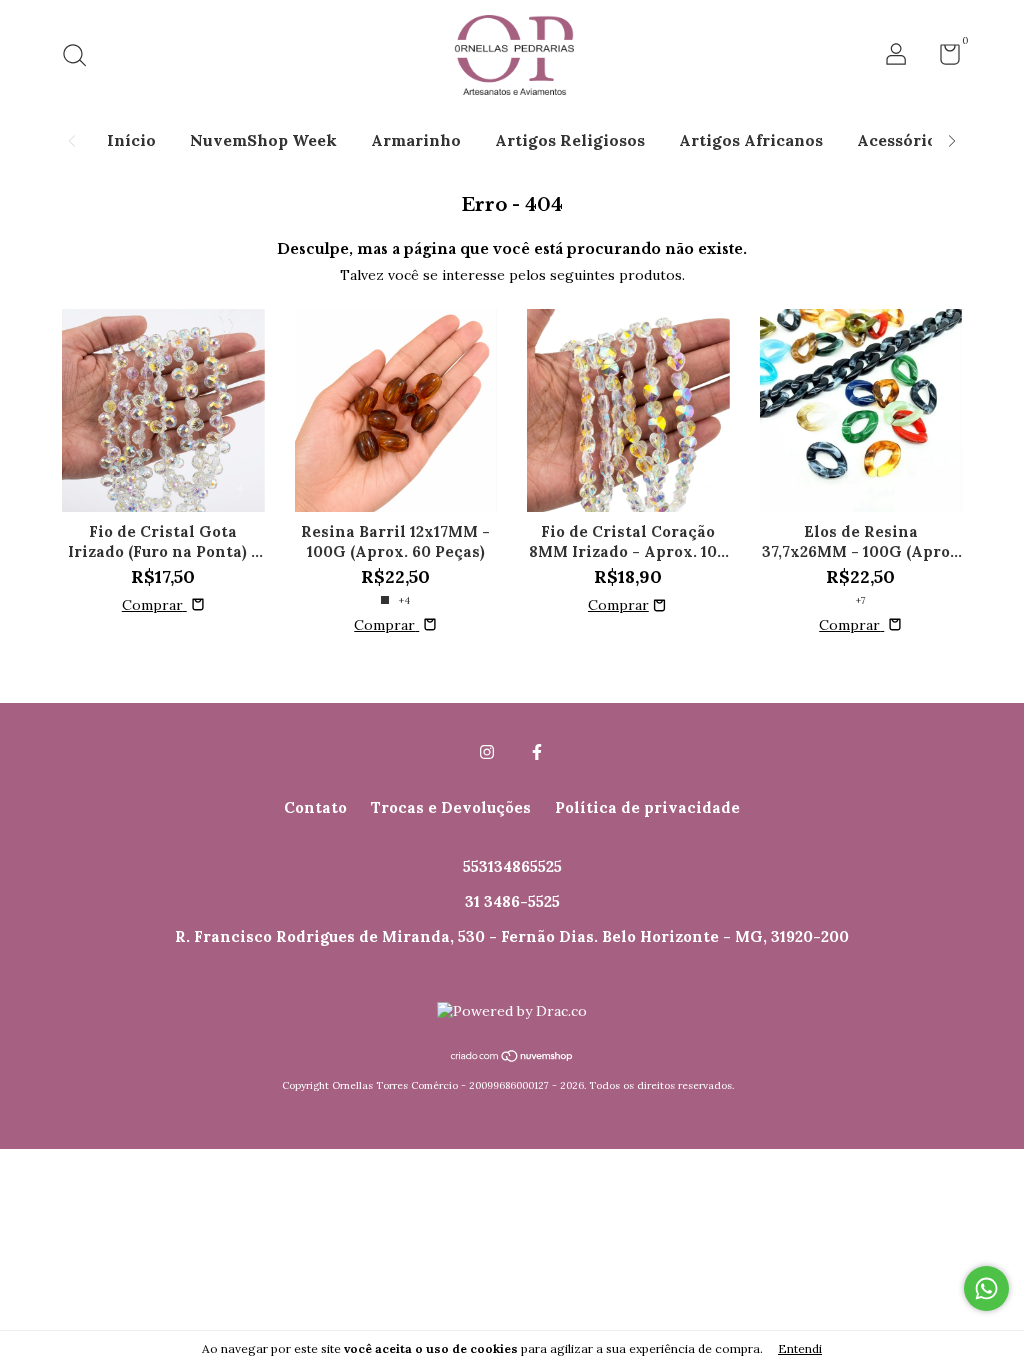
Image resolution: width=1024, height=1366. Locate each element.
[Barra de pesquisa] (81, 57)
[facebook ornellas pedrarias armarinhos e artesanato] (537, 752)
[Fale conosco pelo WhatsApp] (986, 1288)
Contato (315, 807)
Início (131, 140)
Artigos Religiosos (570, 140)
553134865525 (512, 866)
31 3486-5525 (512, 901)
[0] (942, 58)
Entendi (800, 1348)
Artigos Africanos (751, 140)
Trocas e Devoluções (451, 807)
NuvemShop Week (263, 140)
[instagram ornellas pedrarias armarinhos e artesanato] (487, 752)
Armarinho (416, 140)
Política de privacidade (647, 807)
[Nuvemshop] (512, 1058)
